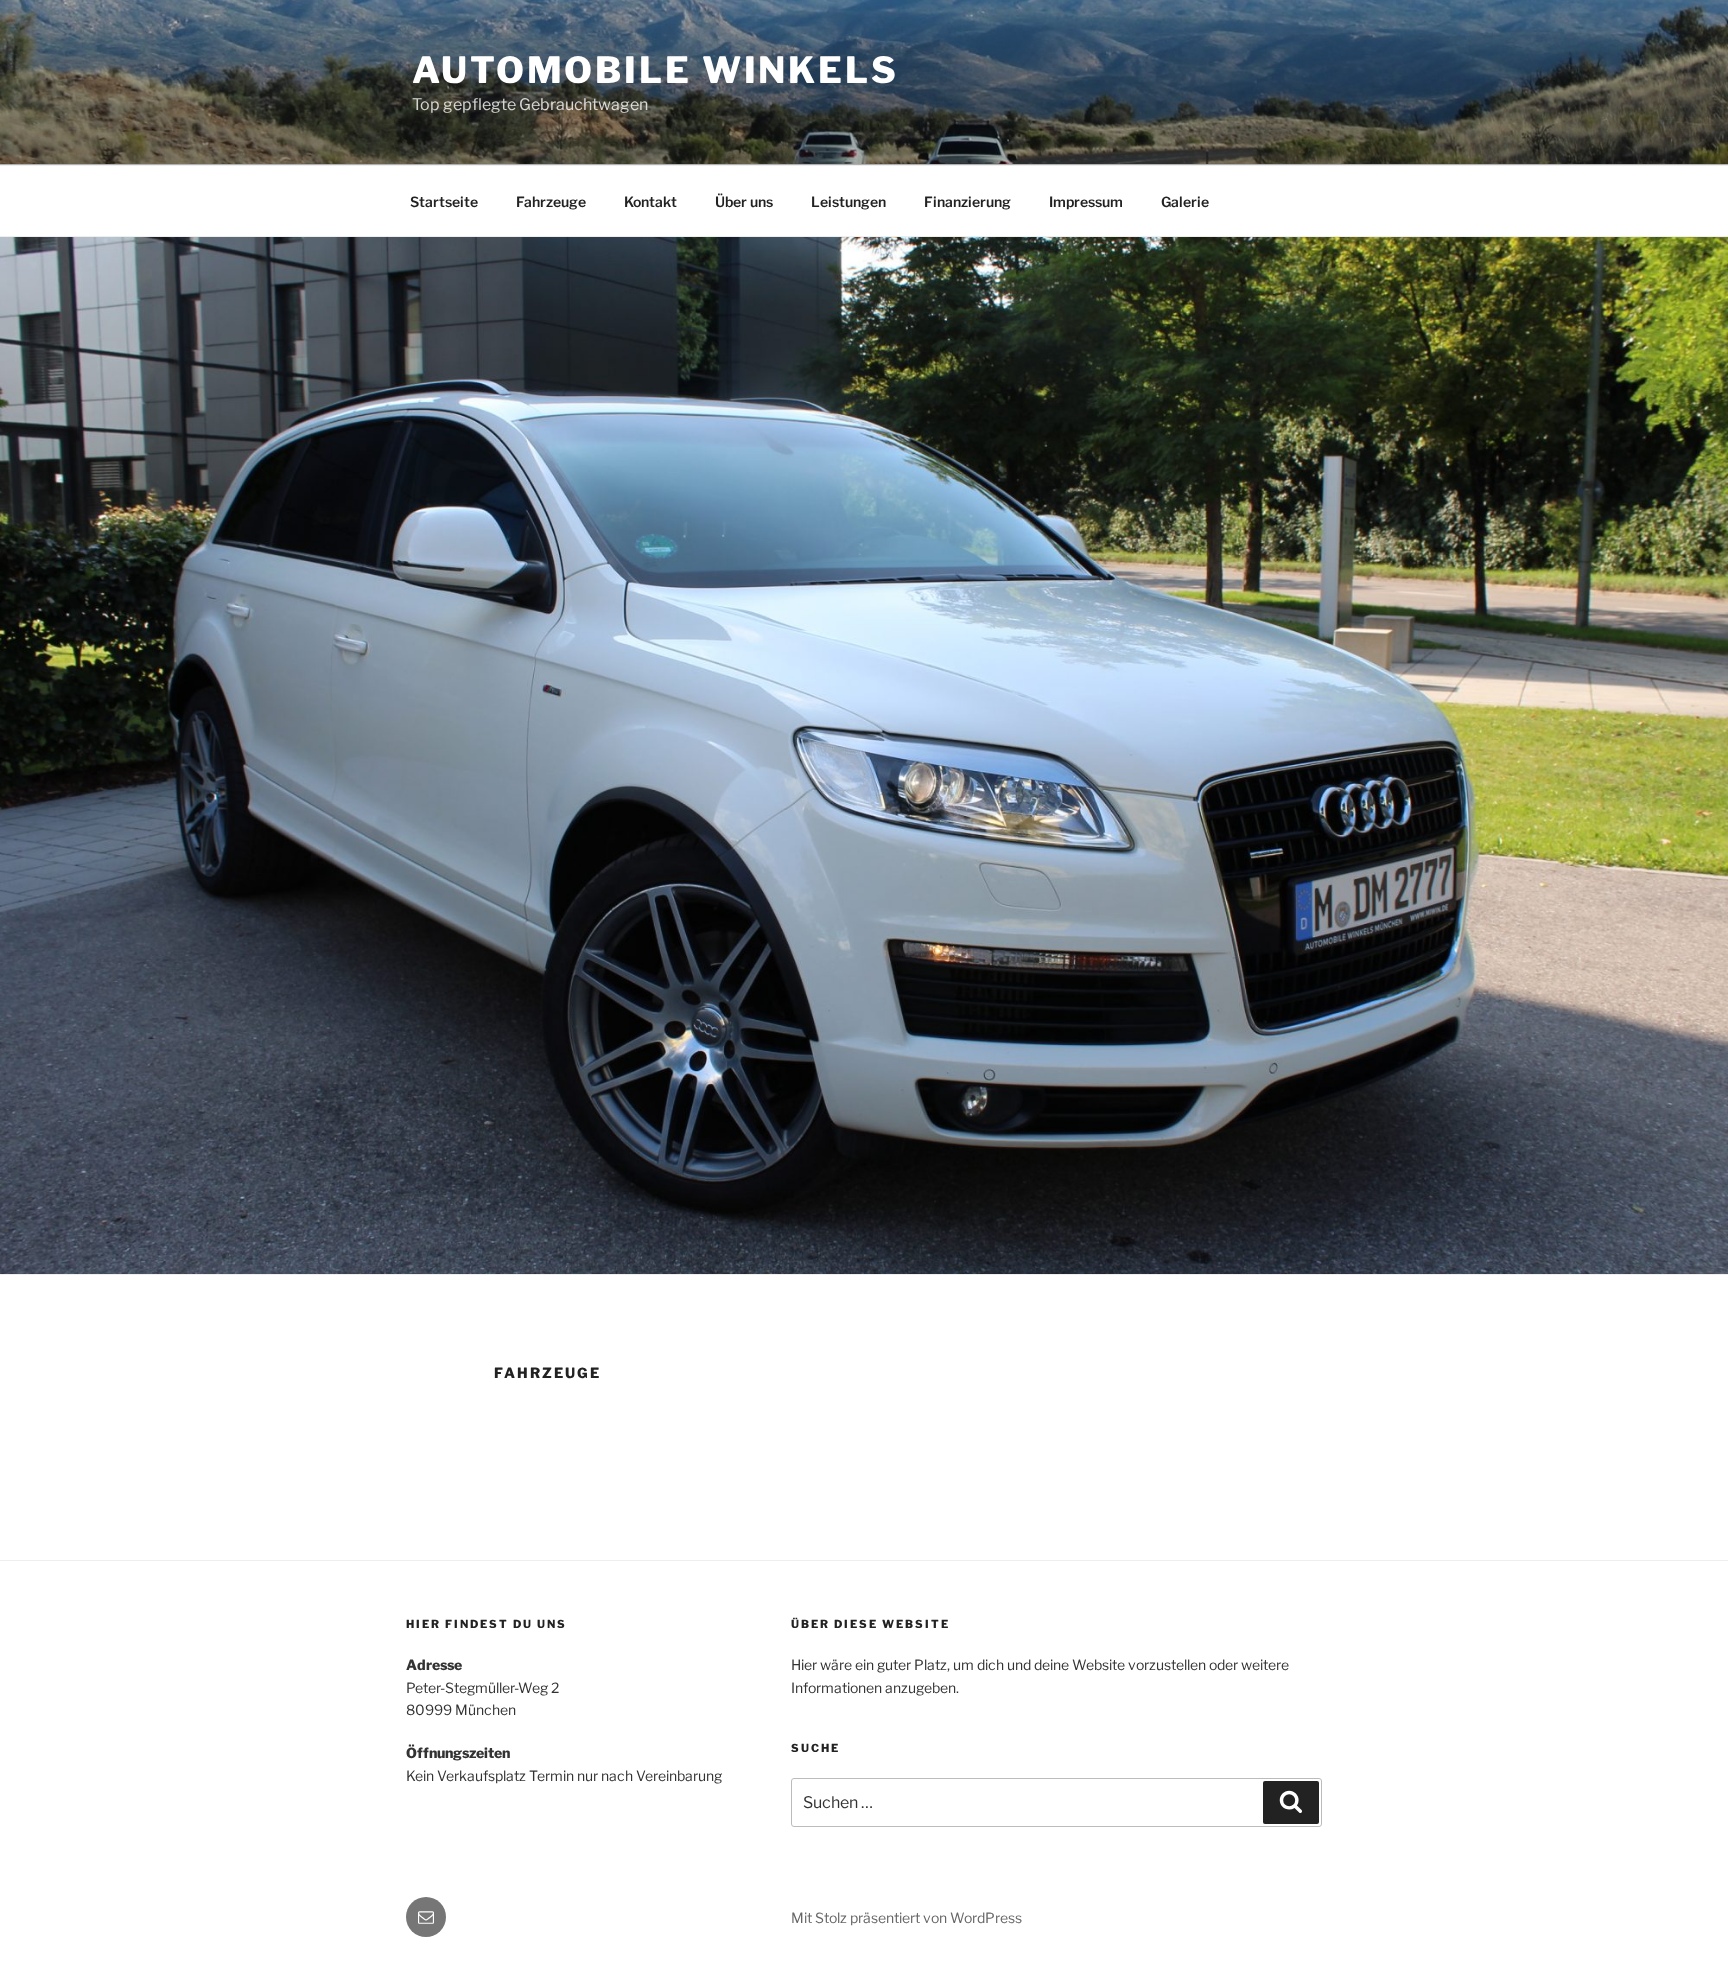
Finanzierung (967, 201)
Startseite (444, 201)
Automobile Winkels (655, 70)
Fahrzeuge (551, 201)
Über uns (744, 201)
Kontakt (650, 201)
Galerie (1185, 201)
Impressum (1086, 201)
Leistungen (848, 201)
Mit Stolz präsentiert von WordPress (906, 1917)
